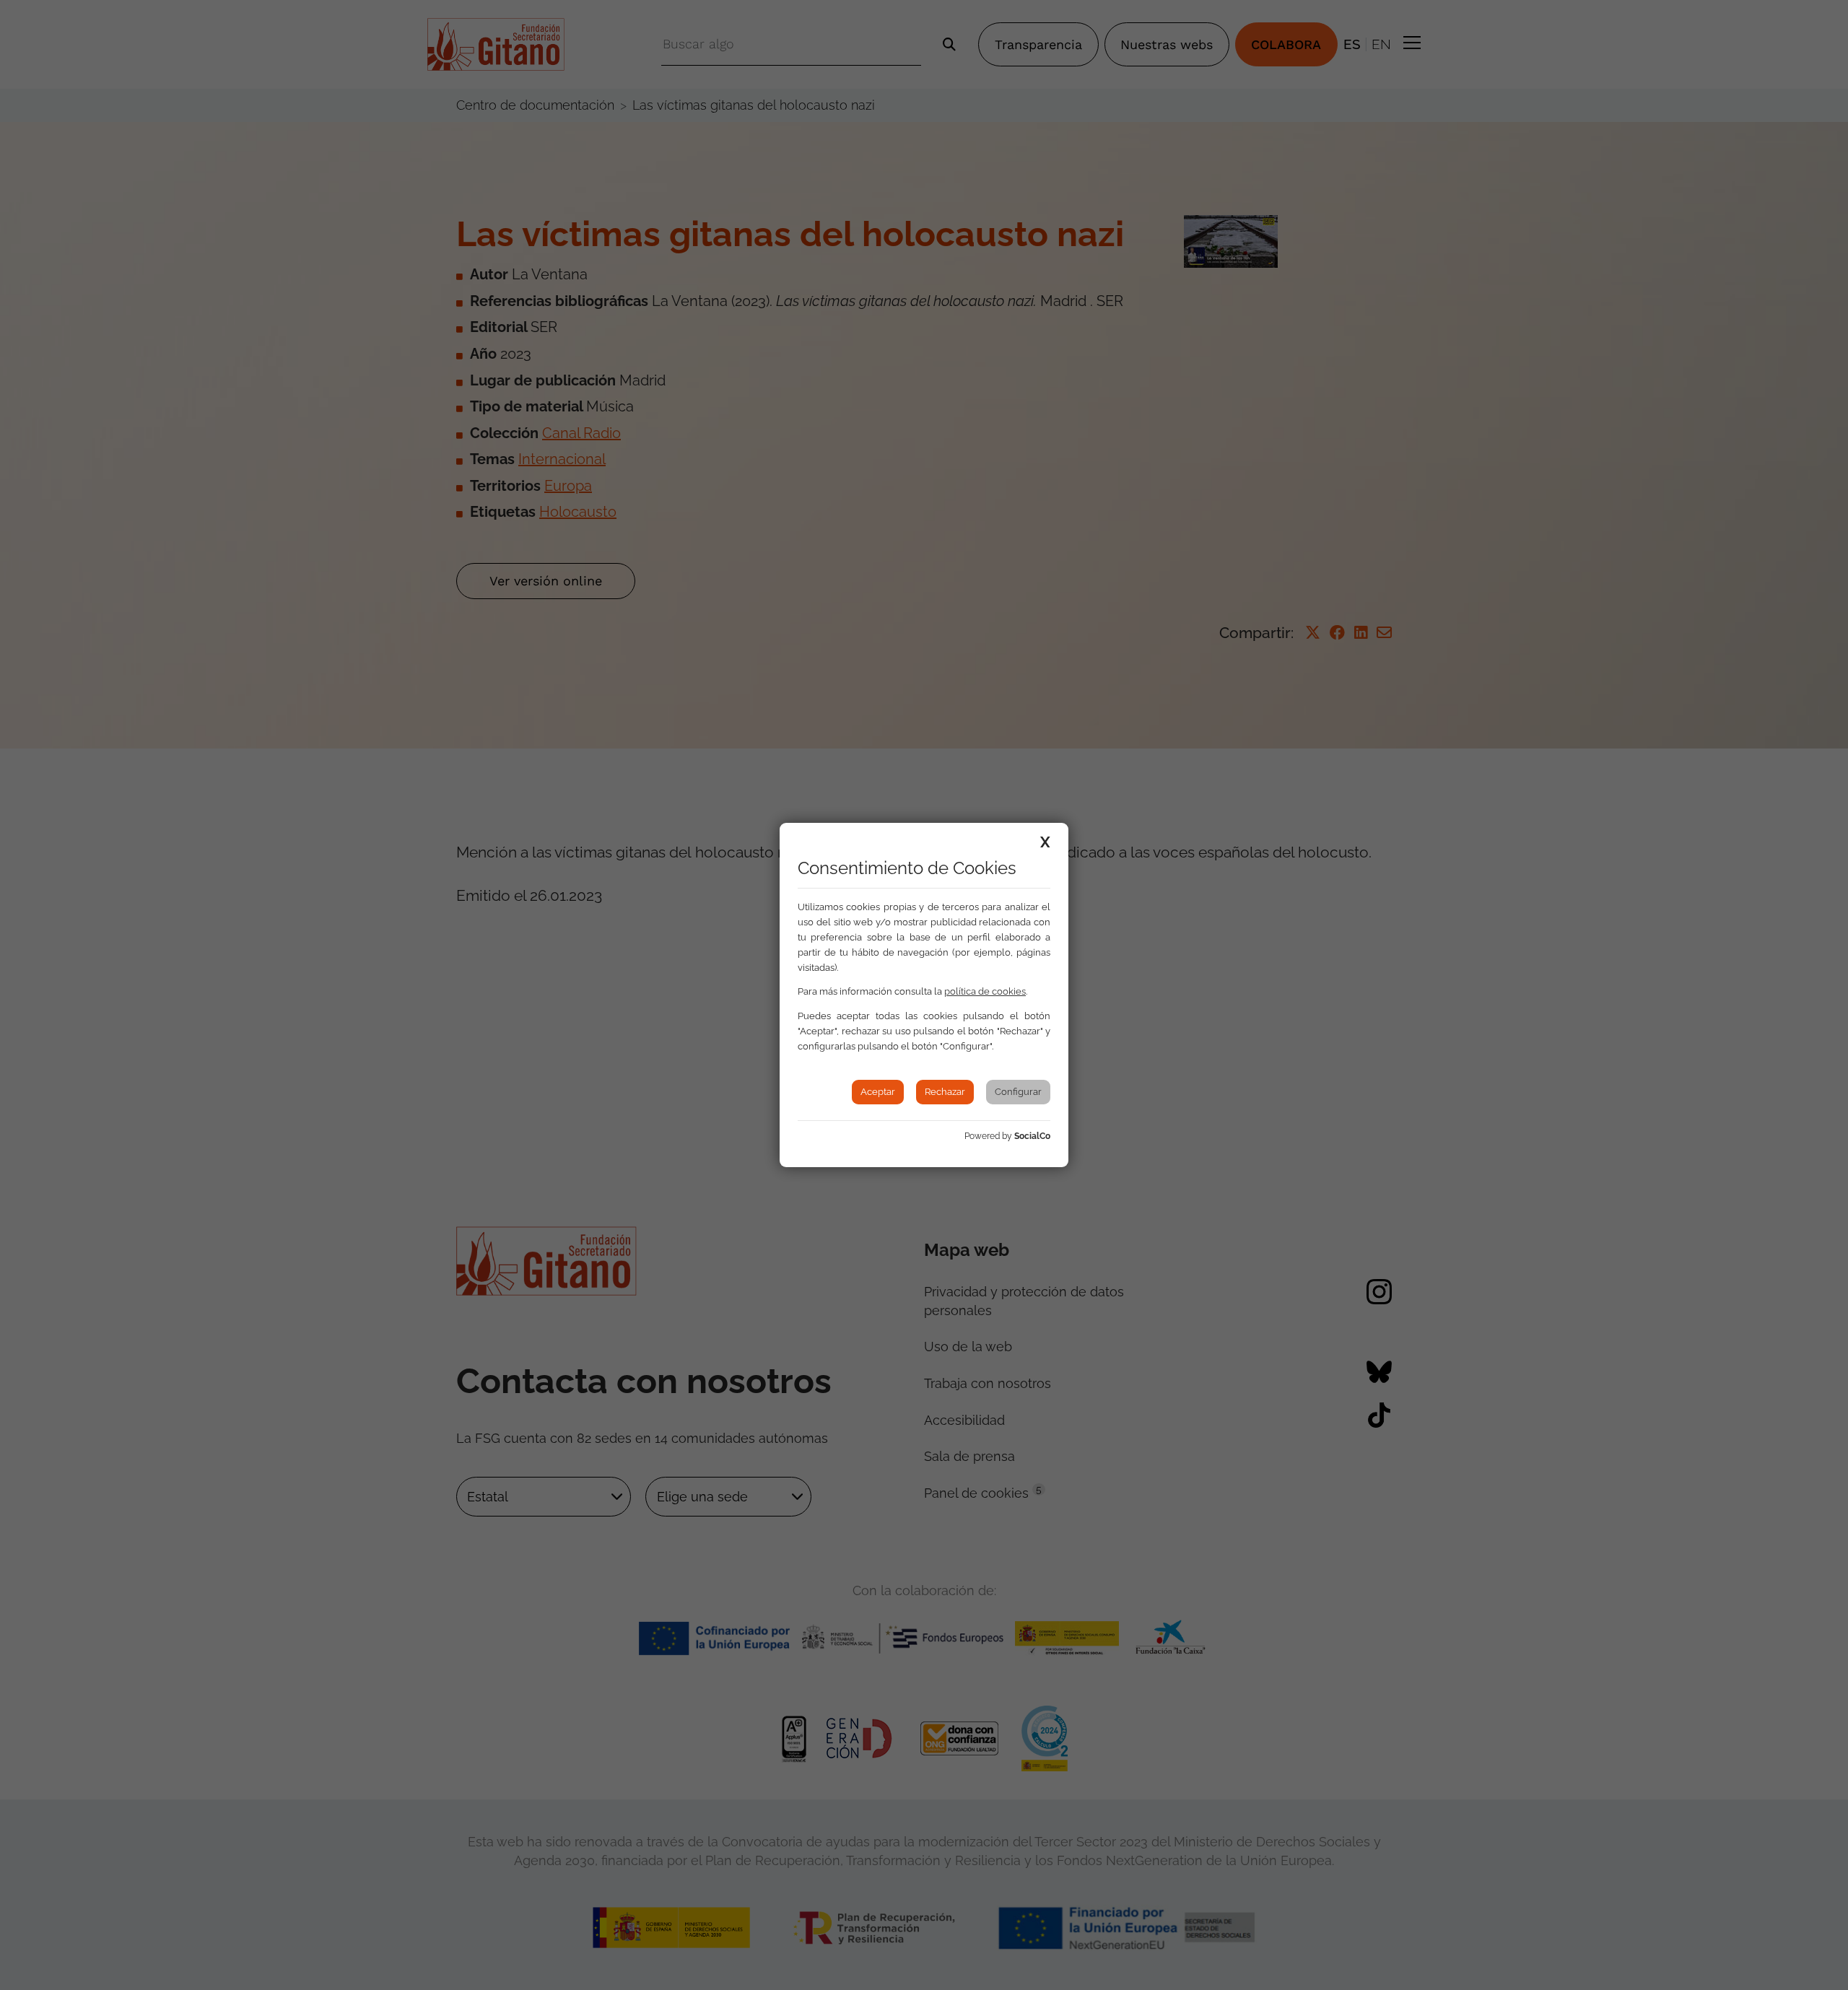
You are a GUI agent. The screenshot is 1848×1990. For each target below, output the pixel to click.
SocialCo (1032, 1136)
